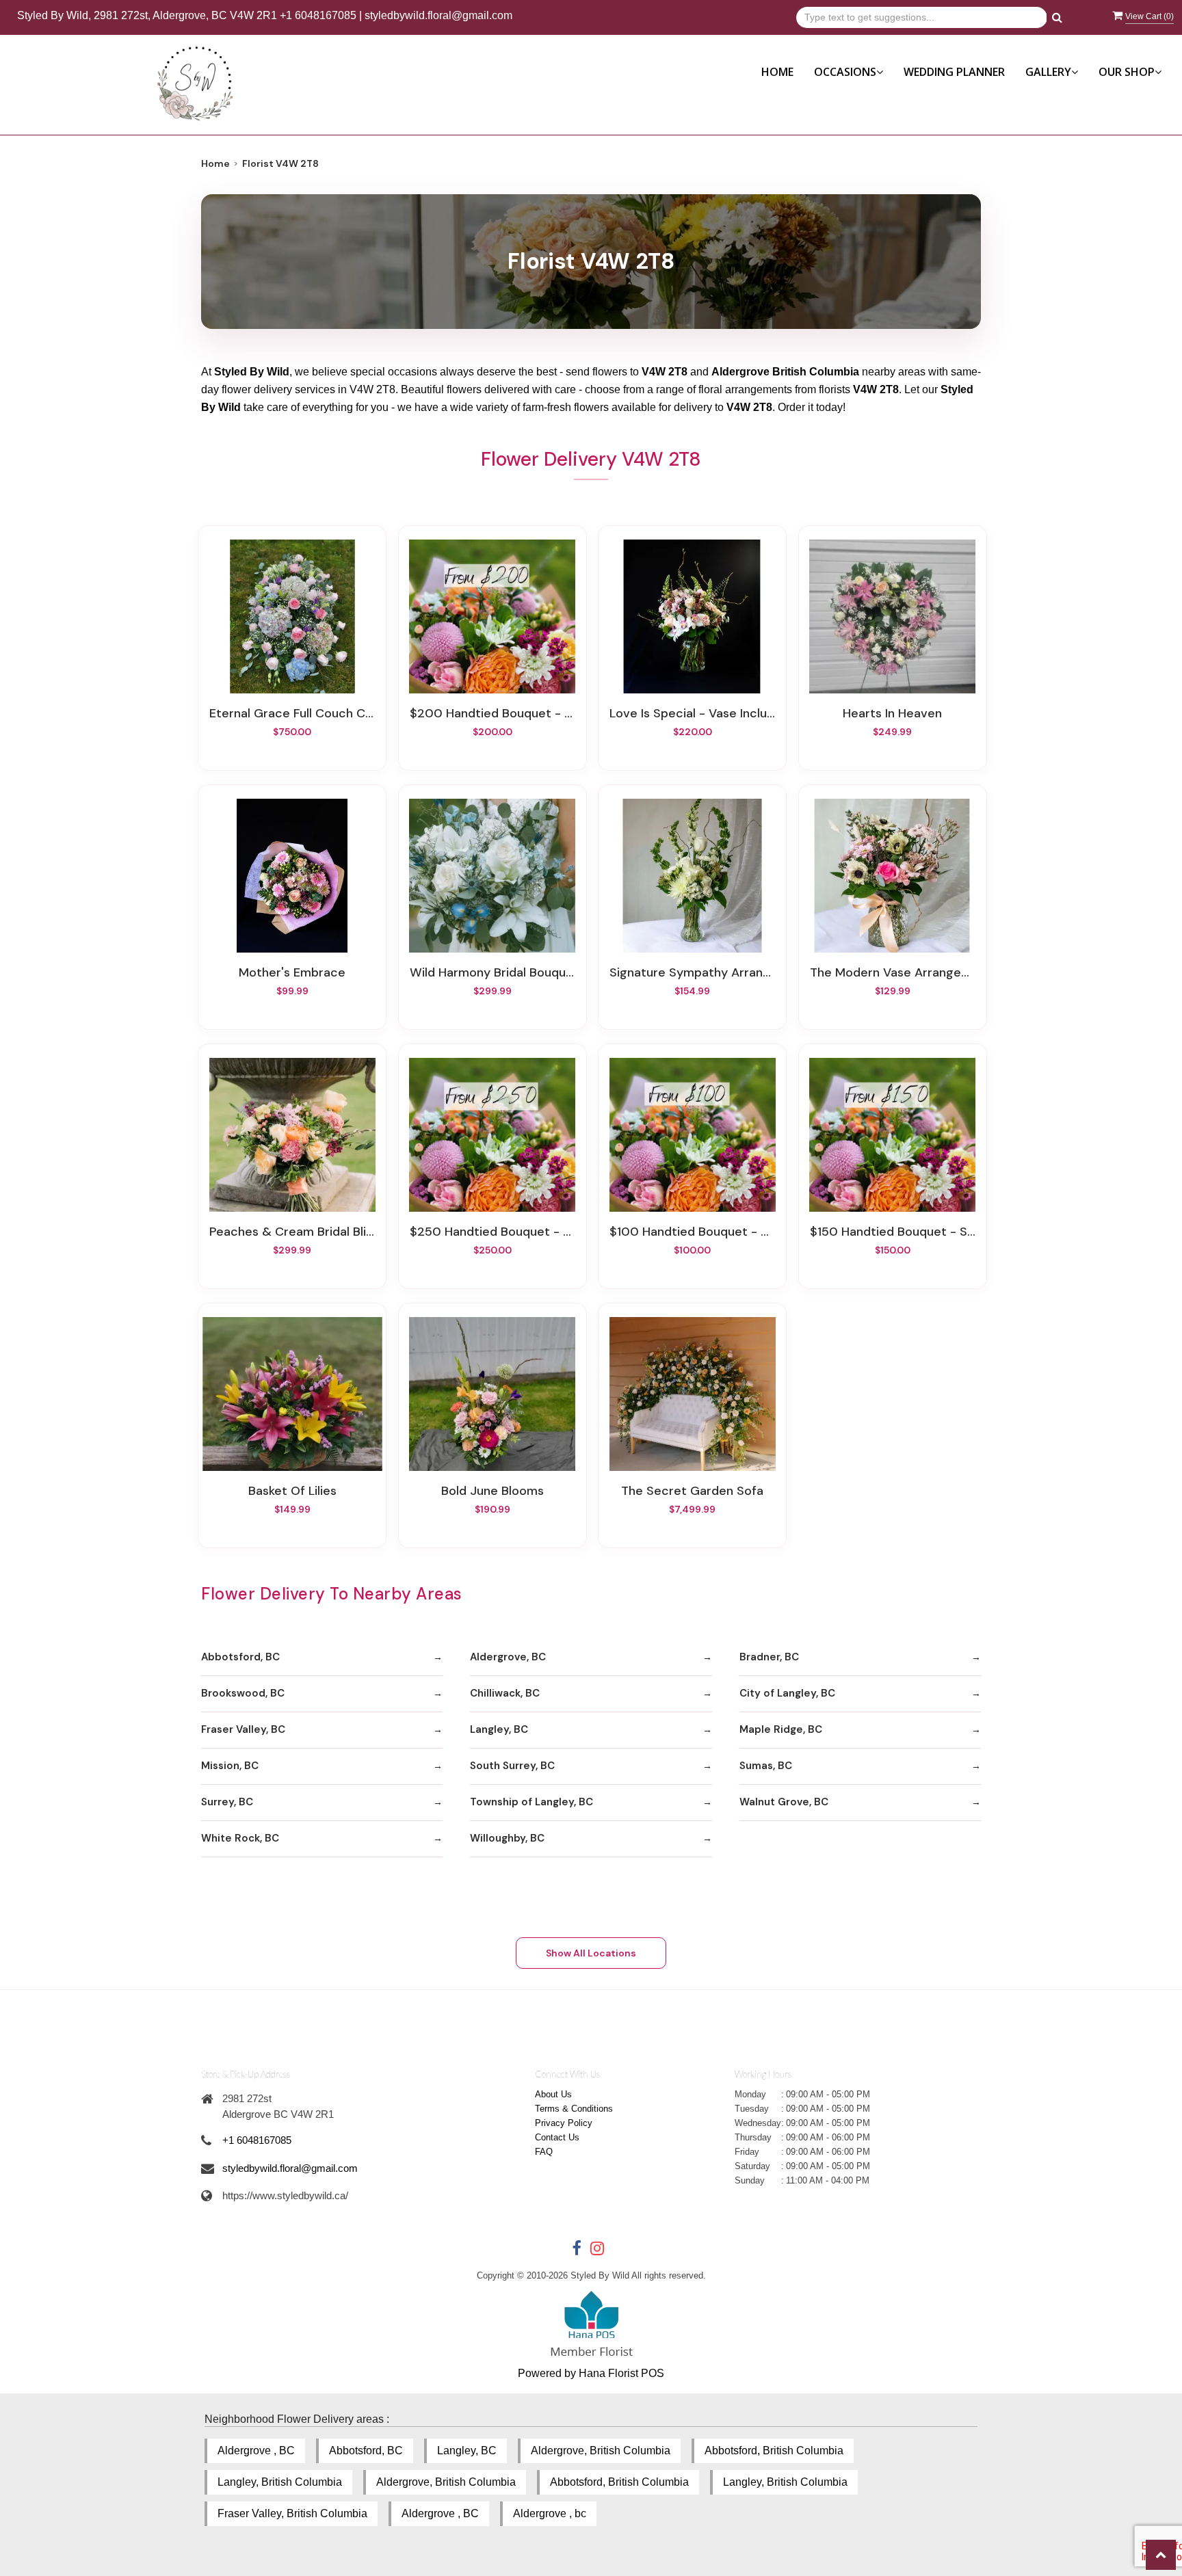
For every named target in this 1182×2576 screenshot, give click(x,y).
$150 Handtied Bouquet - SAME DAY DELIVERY (893, 1232)
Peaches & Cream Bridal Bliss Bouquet (292, 1232)
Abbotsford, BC (240, 1657)
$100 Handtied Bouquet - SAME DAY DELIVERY (692, 1232)
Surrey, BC (227, 1802)
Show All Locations (591, 1953)
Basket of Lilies (292, 1491)
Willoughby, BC (507, 1838)
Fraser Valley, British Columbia (292, 2513)
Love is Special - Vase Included (692, 713)
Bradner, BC (769, 1657)
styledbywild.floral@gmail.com (438, 15)
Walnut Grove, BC (784, 1802)
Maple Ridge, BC (781, 1729)
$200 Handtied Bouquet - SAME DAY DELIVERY (492, 713)
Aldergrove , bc (550, 2513)
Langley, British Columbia (280, 2482)
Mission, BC (230, 1766)
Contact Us (557, 2137)
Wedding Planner (954, 72)
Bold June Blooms (492, 1491)
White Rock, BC (240, 1838)
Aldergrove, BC (508, 1657)
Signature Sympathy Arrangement (692, 972)
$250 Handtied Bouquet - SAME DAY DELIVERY (492, 1232)
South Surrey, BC (512, 1766)
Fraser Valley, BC (243, 1729)
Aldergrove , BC (256, 2451)
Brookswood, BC (243, 1693)
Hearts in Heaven (892, 713)
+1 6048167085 (318, 15)
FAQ (544, 2152)
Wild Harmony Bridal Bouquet (492, 972)
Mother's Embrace (292, 972)
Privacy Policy (564, 2123)
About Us (553, 2094)
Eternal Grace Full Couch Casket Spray (292, 713)
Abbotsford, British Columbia (774, 2451)
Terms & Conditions (574, 2109)
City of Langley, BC (787, 1693)
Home (777, 72)
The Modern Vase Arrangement (893, 972)
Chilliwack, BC (505, 1693)
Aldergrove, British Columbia (601, 2451)
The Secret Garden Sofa (692, 1491)
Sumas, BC (766, 1766)
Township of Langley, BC (531, 1802)
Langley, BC (499, 1729)
